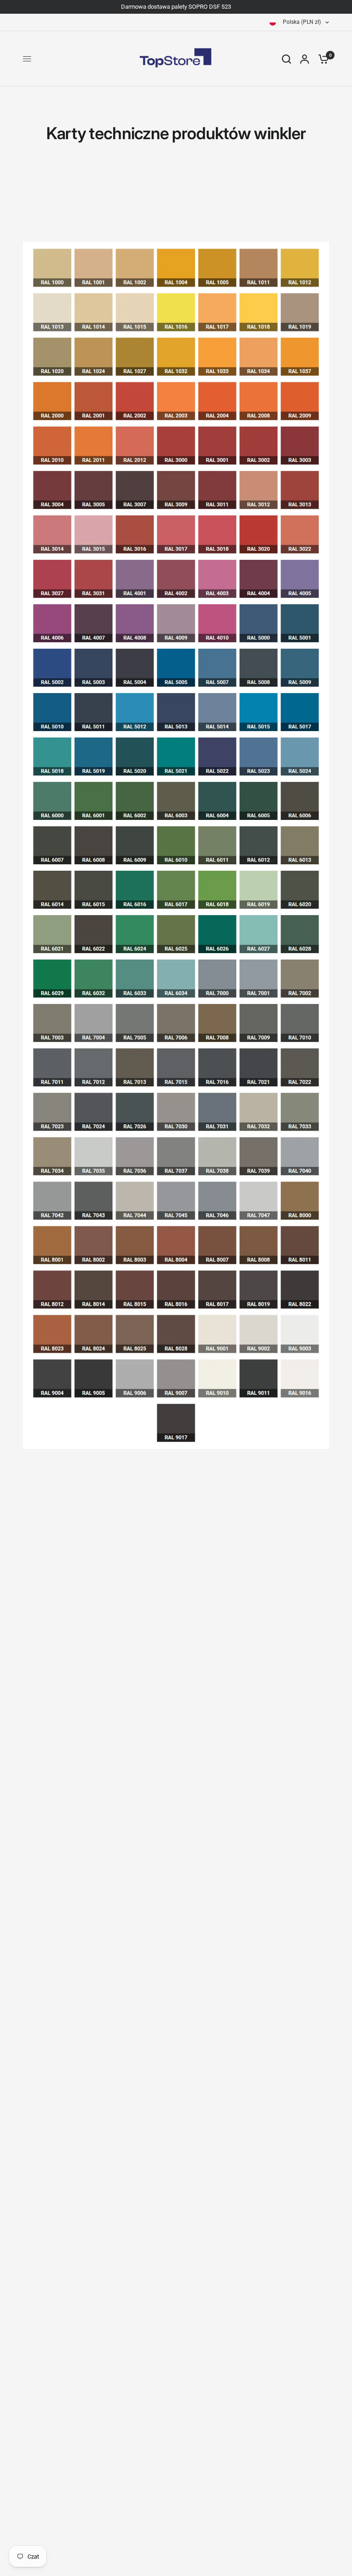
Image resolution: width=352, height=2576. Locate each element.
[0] (321, 59)
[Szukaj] (286, 59)
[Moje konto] (305, 59)
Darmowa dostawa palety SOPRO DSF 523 (176, 7)
